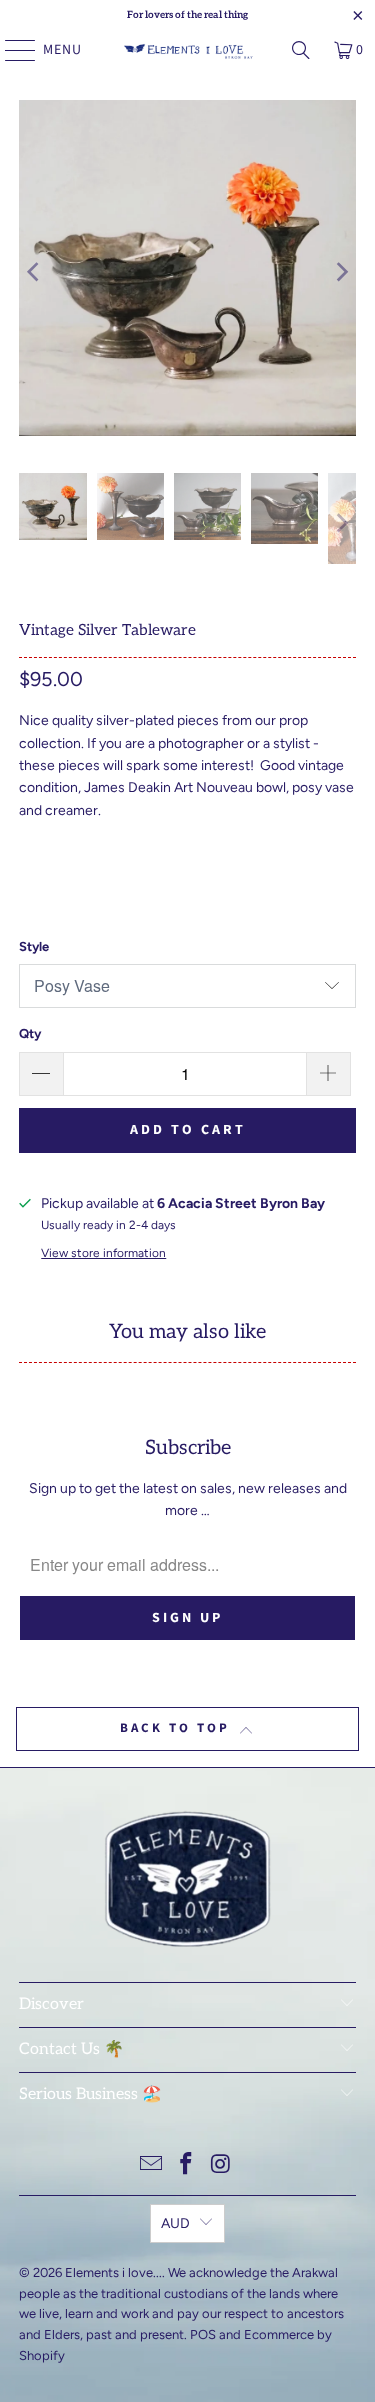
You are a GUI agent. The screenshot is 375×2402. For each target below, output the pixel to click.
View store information (103, 1253)
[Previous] (34, 271)
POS (203, 2334)
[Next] (341, 271)
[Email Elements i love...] (152, 2165)
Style (34, 946)
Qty (30, 1033)
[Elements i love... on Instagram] (221, 2165)
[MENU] (10, 50)
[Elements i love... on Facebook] (187, 2165)
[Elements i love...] (188, 50)
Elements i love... (113, 2272)
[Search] (301, 50)
